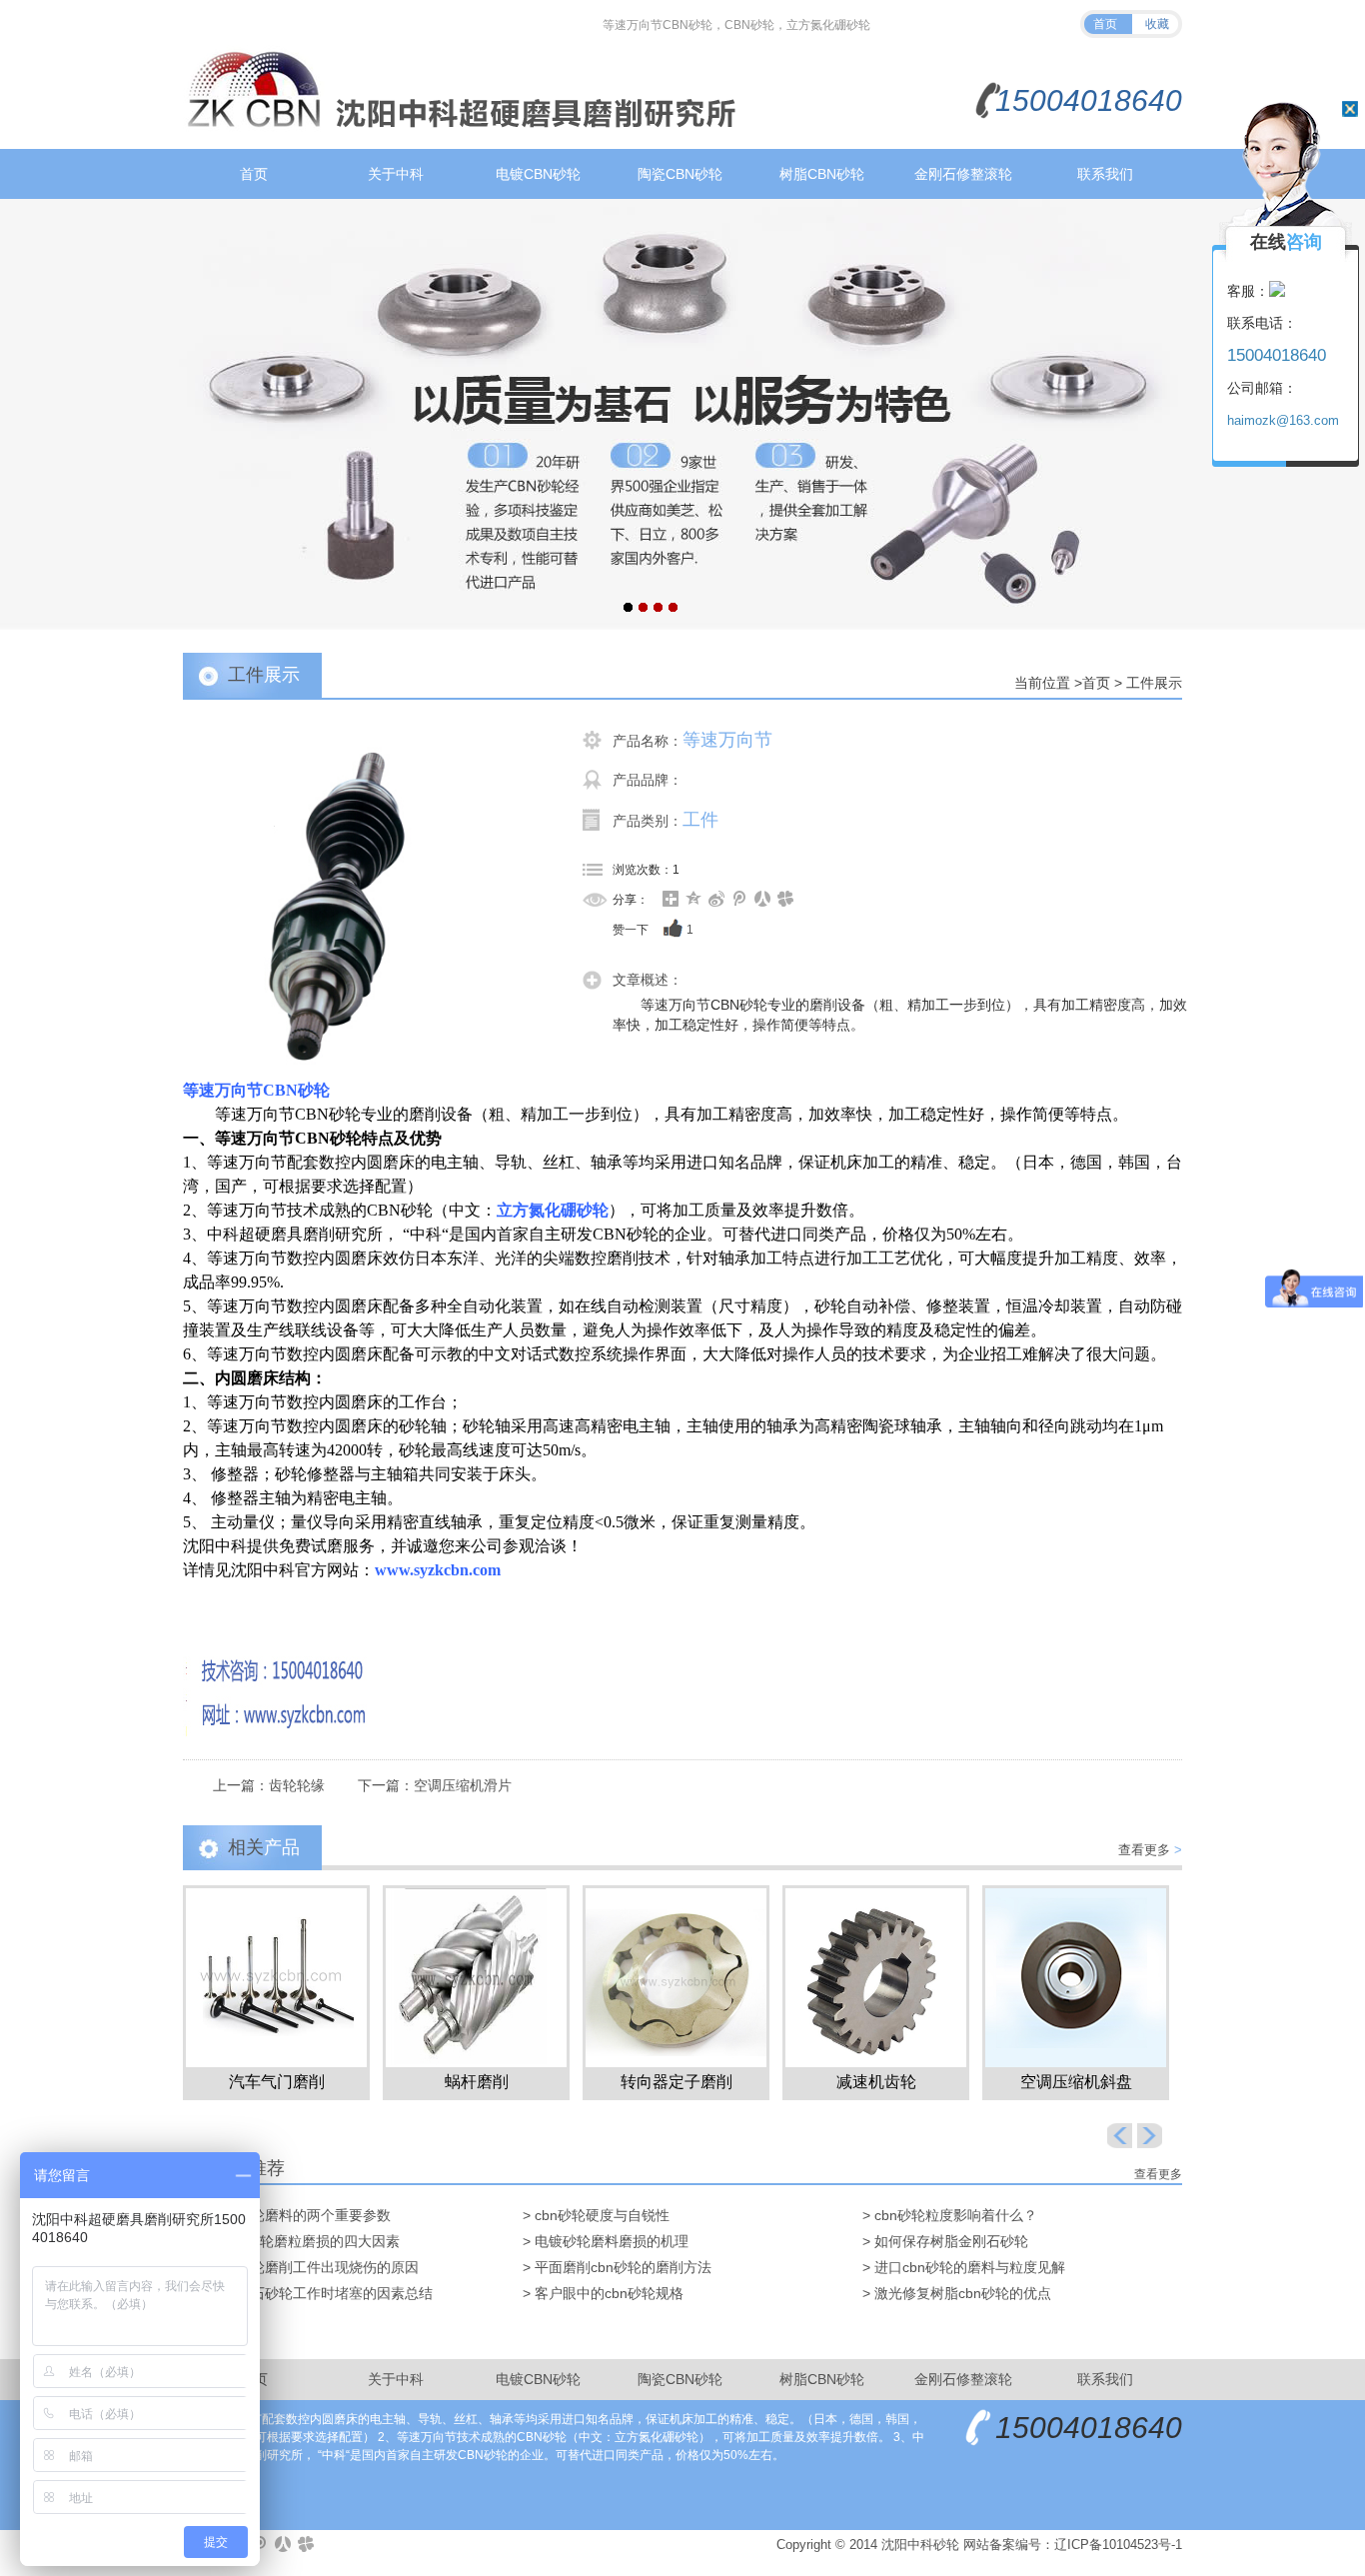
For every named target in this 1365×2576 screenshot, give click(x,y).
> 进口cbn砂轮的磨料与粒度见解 (964, 2267)
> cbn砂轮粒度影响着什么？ (950, 2215)
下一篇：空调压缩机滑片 (435, 1785)
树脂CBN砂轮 (822, 174)
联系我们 (1105, 174)
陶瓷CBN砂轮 (680, 174)
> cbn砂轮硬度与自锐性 (596, 2215)
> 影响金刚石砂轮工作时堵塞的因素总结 (308, 2293)
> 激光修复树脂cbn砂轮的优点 (957, 2293)
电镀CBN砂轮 (538, 174)
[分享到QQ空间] (694, 899)
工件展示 (1154, 683)
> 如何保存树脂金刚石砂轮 (945, 2241)
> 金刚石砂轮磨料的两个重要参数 (287, 2215)
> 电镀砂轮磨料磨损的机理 (606, 2241)
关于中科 (396, 174)
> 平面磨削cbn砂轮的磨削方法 (617, 2267)
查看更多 (1150, 1850)
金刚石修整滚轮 (963, 174)
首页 (1105, 24)
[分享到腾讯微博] (740, 899)
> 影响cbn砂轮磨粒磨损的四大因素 (291, 2241)
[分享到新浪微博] (717, 899)
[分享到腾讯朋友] (786, 899)
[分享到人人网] (763, 899)
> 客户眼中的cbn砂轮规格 (603, 2293)
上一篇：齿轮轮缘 (269, 1785)
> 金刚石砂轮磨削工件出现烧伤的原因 (301, 2267)
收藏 (1157, 24)
